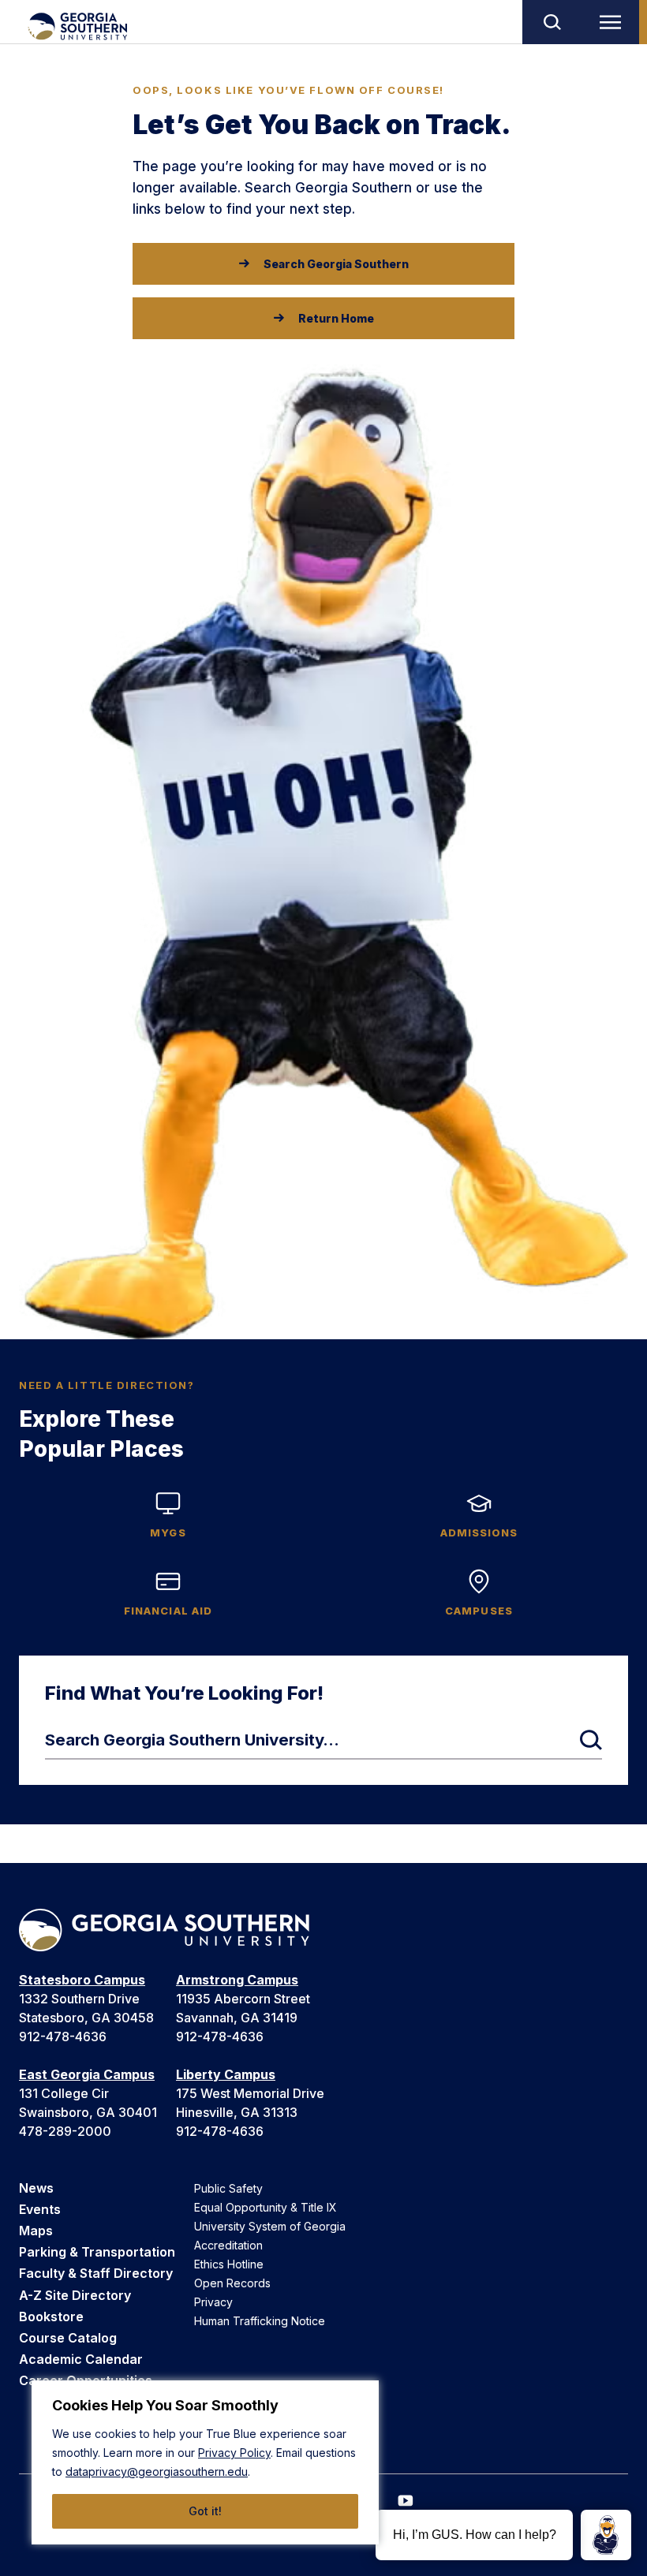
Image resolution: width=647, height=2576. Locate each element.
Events (40, 2209)
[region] (205, 2462)
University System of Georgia (270, 2226)
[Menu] (614, 22)
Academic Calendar (81, 2359)
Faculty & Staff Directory (96, 2273)
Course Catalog (68, 2338)
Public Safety (228, 2188)
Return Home (336, 318)
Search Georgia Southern (336, 264)
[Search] (552, 22)
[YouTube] (406, 2501)
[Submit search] (591, 1740)
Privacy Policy (234, 2453)
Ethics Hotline (229, 2264)
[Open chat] (606, 2535)
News (36, 2188)
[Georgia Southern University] (77, 26)
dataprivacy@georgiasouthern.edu (157, 2471)
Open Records (232, 2283)
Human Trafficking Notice (260, 2321)
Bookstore (51, 2317)
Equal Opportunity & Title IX (266, 2207)
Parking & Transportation (97, 2252)
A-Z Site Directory (75, 2295)
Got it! (205, 2511)
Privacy (213, 2302)
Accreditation (228, 2245)
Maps (36, 2231)
